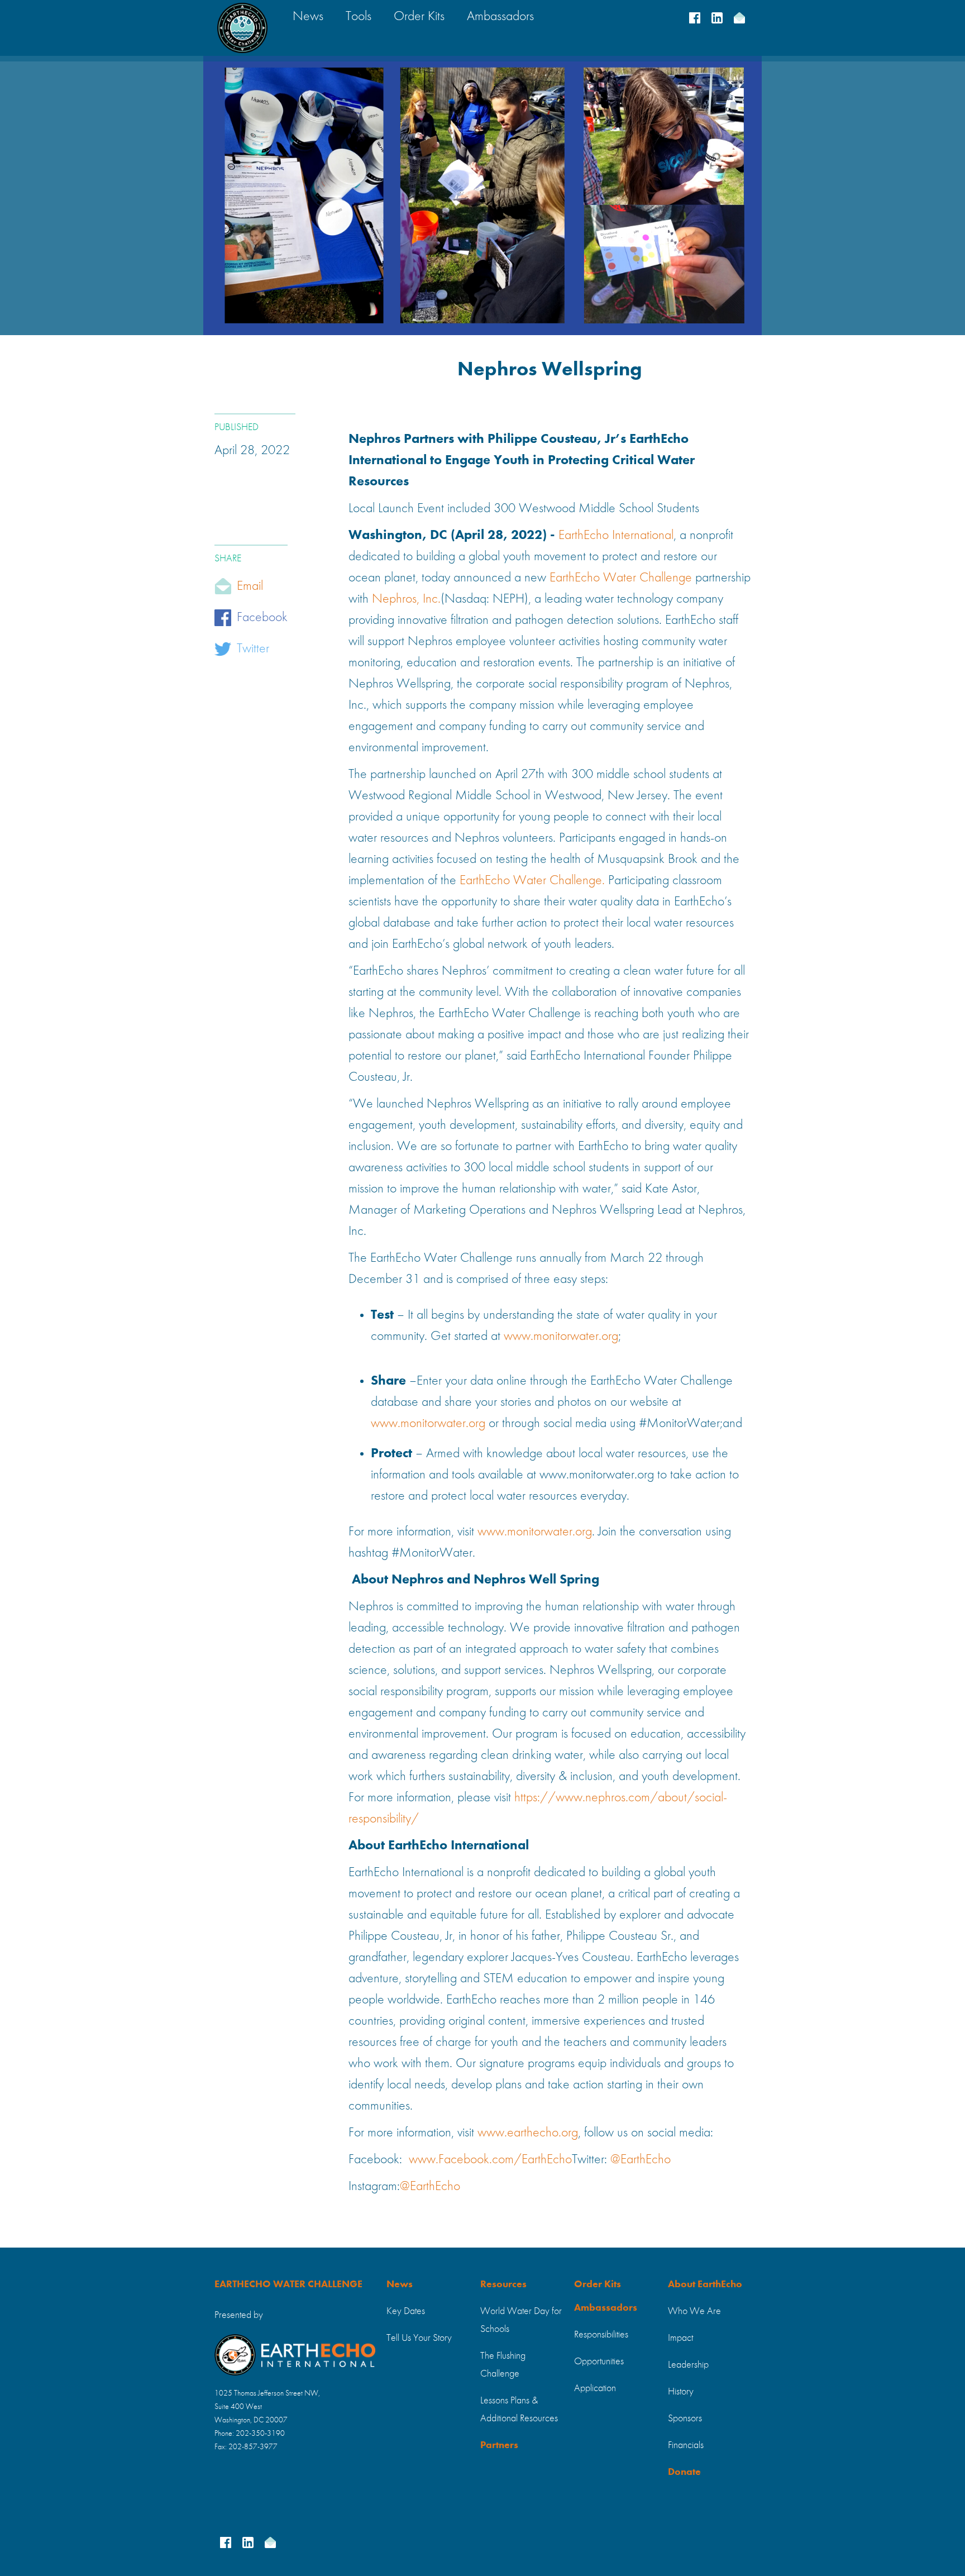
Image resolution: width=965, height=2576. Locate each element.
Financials (686, 2445)
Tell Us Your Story (419, 2338)
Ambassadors (606, 2308)
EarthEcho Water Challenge (621, 578)
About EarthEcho (705, 2284)
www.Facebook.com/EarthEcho (490, 2160)
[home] (242, 28)
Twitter (253, 649)
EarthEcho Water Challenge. (532, 881)
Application (595, 2388)
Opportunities (599, 2362)
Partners (499, 2445)
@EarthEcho (641, 2160)
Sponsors (685, 2418)
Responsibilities (601, 2335)
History (681, 2392)
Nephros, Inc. (406, 599)
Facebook (262, 618)
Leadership (688, 2365)
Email (250, 586)
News (400, 2284)
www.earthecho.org (528, 2133)
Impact (680, 2338)
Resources (503, 2284)
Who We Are (694, 2311)
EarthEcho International (616, 536)
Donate (684, 2472)
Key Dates (406, 2311)
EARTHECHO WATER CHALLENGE (288, 2284)
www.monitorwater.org (561, 1337)
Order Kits (598, 2284)
